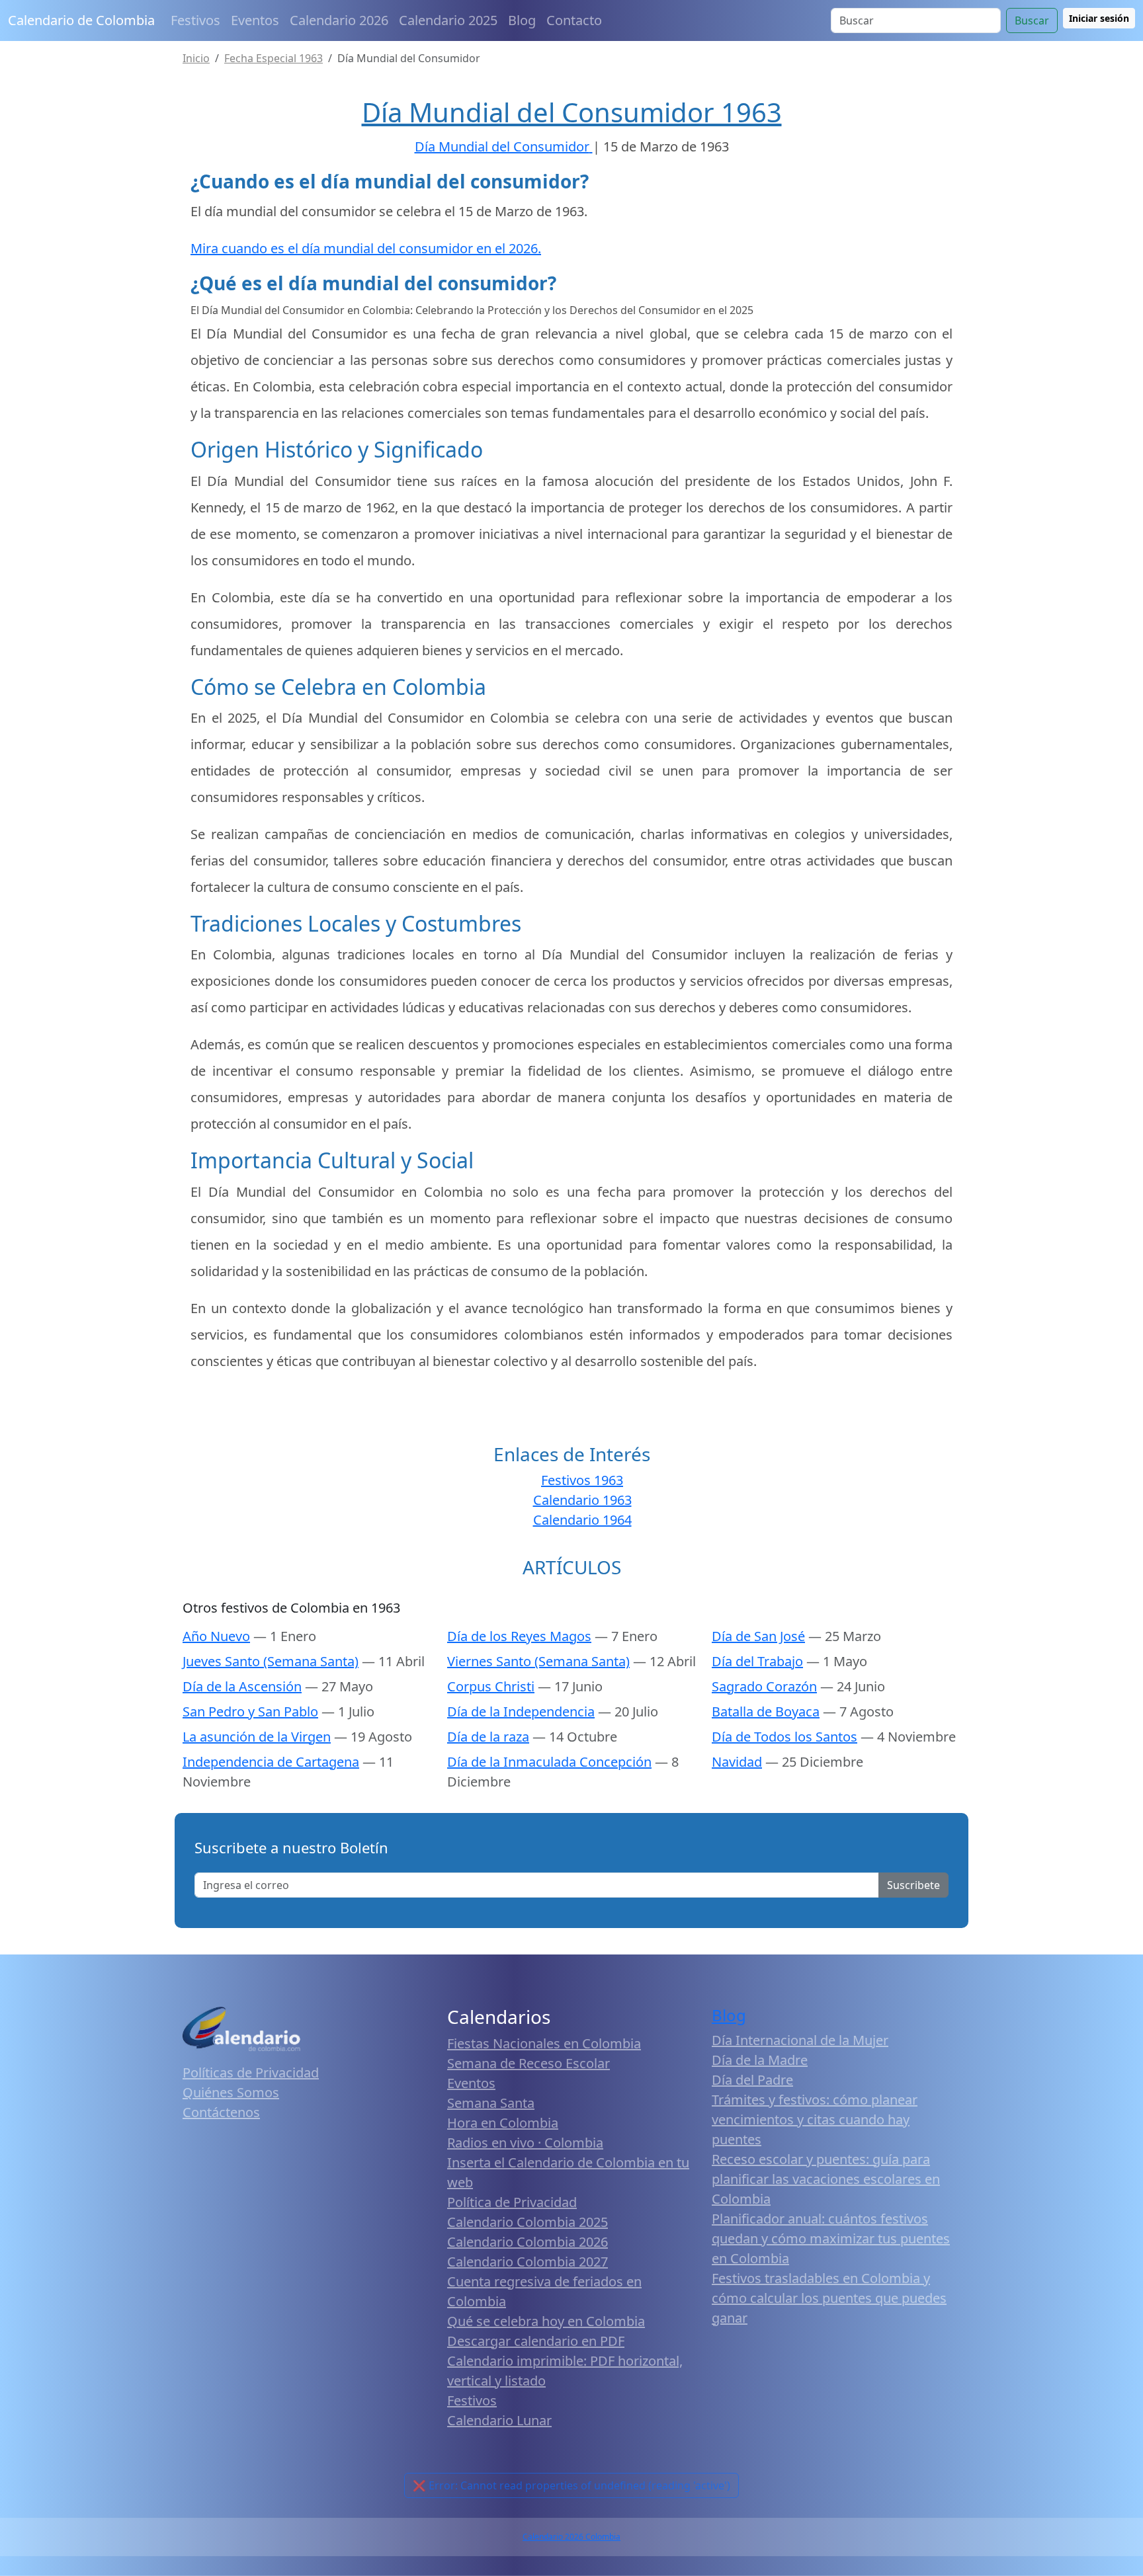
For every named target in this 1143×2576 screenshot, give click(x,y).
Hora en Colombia (503, 2123)
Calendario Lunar (499, 2420)
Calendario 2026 (339, 20)
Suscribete (913, 1885)
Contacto (574, 20)
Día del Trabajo (757, 1661)
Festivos (195, 20)
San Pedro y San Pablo (250, 1711)
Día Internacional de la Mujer (800, 2040)
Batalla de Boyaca (766, 1711)
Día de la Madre (760, 2060)
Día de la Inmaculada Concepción (549, 1762)
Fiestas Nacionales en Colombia (544, 2043)
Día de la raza (488, 1737)
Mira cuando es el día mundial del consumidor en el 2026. (366, 248)
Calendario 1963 (582, 1500)
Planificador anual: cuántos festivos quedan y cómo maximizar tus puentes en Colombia (831, 2238)
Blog (522, 20)
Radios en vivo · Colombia (525, 2143)
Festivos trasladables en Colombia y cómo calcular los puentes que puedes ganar (829, 2298)
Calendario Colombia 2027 (528, 2262)
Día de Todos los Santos (784, 1737)
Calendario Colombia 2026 (528, 2242)
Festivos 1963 (582, 1480)
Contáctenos (221, 2112)
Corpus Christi (491, 1686)
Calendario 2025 (448, 20)
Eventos (255, 20)
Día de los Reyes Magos (519, 1636)
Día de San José (758, 1636)
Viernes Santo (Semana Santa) (538, 1661)
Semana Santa (491, 2103)
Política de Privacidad (512, 2202)
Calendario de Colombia (81, 20)
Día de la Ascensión (242, 1686)
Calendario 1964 (582, 1520)
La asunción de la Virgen (257, 1737)
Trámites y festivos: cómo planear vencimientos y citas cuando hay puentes (815, 2119)
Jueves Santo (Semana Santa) (271, 1661)
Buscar (1032, 20)
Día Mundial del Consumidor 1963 (572, 112)
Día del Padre (752, 2080)
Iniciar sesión (1099, 18)
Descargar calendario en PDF (536, 2341)
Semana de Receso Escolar (529, 2063)
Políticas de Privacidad (251, 2073)
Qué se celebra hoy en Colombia (546, 2321)
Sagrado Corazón (764, 1686)
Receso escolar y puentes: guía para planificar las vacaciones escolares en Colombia (826, 2179)
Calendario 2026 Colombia (571, 2537)
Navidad (737, 1762)
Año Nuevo (216, 1636)
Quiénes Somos (231, 2092)
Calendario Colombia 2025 (528, 2222)
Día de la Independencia (521, 1711)
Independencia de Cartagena (271, 1762)
